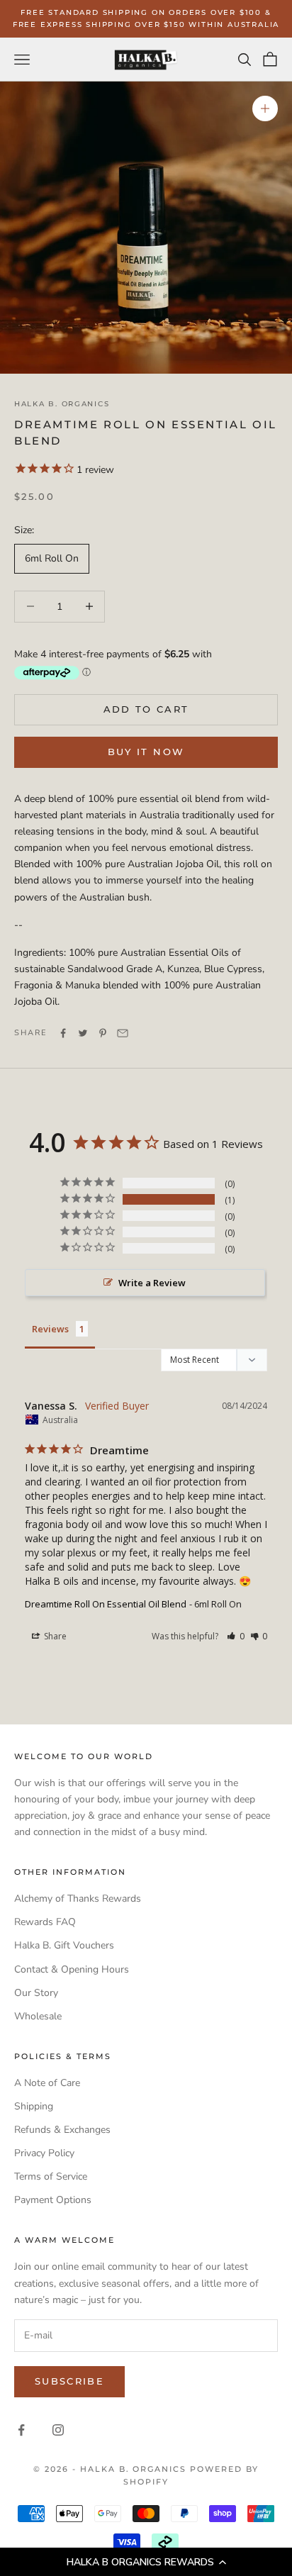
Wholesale (38, 2016)
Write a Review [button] (152, 1283)
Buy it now (146, 752)
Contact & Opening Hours (72, 1969)
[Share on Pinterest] (103, 1033)
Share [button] (54, 1636)
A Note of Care (47, 2083)
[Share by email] (123, 1033)
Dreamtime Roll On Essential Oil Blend (106, 1604)
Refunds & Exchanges (62, 2130)
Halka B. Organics (62, 404)
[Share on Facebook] (63, 1033)
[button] (146, 2562)
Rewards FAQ (45, 1922)
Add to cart (146, 709)
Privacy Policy (44, 2153)
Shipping (34, 2106)
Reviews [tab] (50, 1329)
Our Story (36, 1993)
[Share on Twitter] (83, 1033)
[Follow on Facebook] (21, 2430)
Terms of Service (51, 2176)
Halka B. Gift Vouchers (64, 1945)
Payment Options (53, 2200)
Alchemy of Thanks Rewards (78, 1898)
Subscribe (69, 2381)
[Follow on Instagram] (58, 2430)
